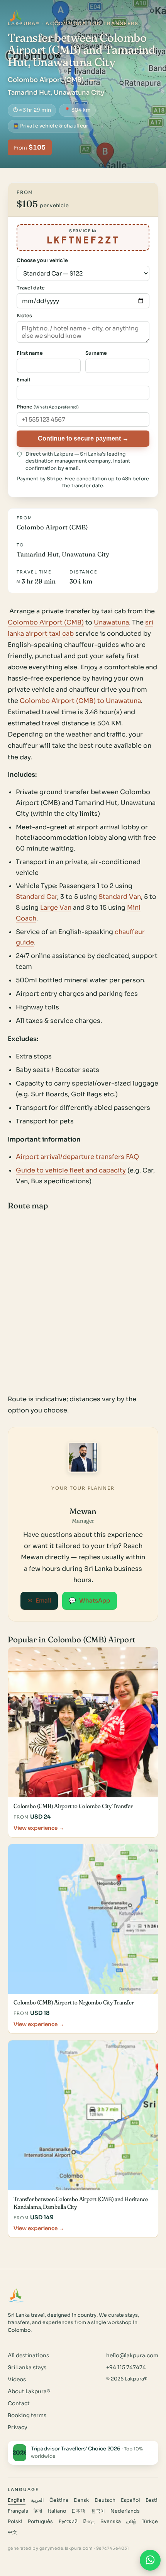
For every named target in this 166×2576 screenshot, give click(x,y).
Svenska (111, 2522)
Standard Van (120, 897)
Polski (15, 2522)
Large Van (56, 908)
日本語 (78, 2511)
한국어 (98, 2511)
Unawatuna (111, 622)
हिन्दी (38, 2511)
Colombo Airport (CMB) (46, 622)
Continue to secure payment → (83, 438)
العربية (37, 2500)
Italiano (57, 2511)
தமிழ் (131, 2522)
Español (130, 2500)
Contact (19, 2403)
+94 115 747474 (126, 2368)
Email (39, 1601)
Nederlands (125, 2511)
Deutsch (105, 2500)
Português (40, 2522)
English (17, 2500)
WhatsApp (89, 1601)
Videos (17, 2379)
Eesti (152, 2500)
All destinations (28, 2356)
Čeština (59, 2500)
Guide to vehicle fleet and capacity (71, 1170)
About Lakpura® (29, 2391)
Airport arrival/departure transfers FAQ (77, 1157)
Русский (68, 2522)
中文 (12, 2532)
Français (18, 2511)
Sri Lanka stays (27, 2368)
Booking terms (27, 2415)
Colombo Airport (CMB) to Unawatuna (80, 701)
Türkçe (150, 2522)
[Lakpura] (16, 17)
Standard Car (36, 897)
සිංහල (89, 2522)
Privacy (17, 2427)
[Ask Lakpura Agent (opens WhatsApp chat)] (150, 2560)
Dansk (81, 2500)
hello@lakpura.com (132, 2356)
